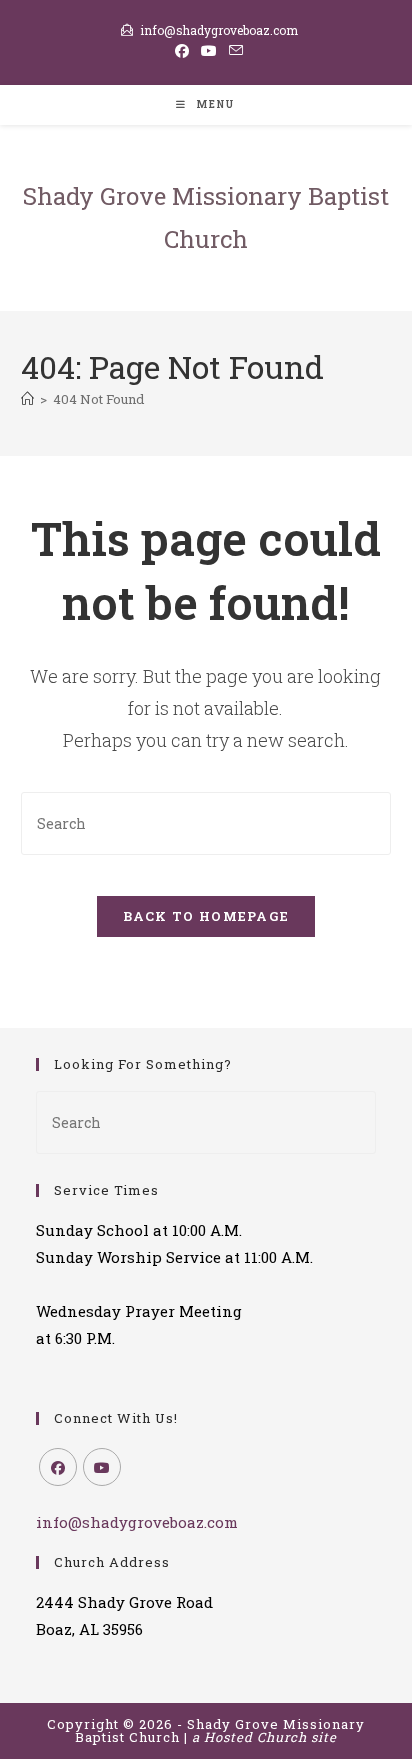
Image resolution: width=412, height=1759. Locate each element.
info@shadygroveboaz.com (219, 30)
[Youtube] (102, 1467)
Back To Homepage (206, 916)
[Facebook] (58, 1467)
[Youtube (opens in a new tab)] (209, 51)
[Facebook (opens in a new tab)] (182, 51)
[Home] (27, 399)
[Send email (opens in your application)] (233, 51)
